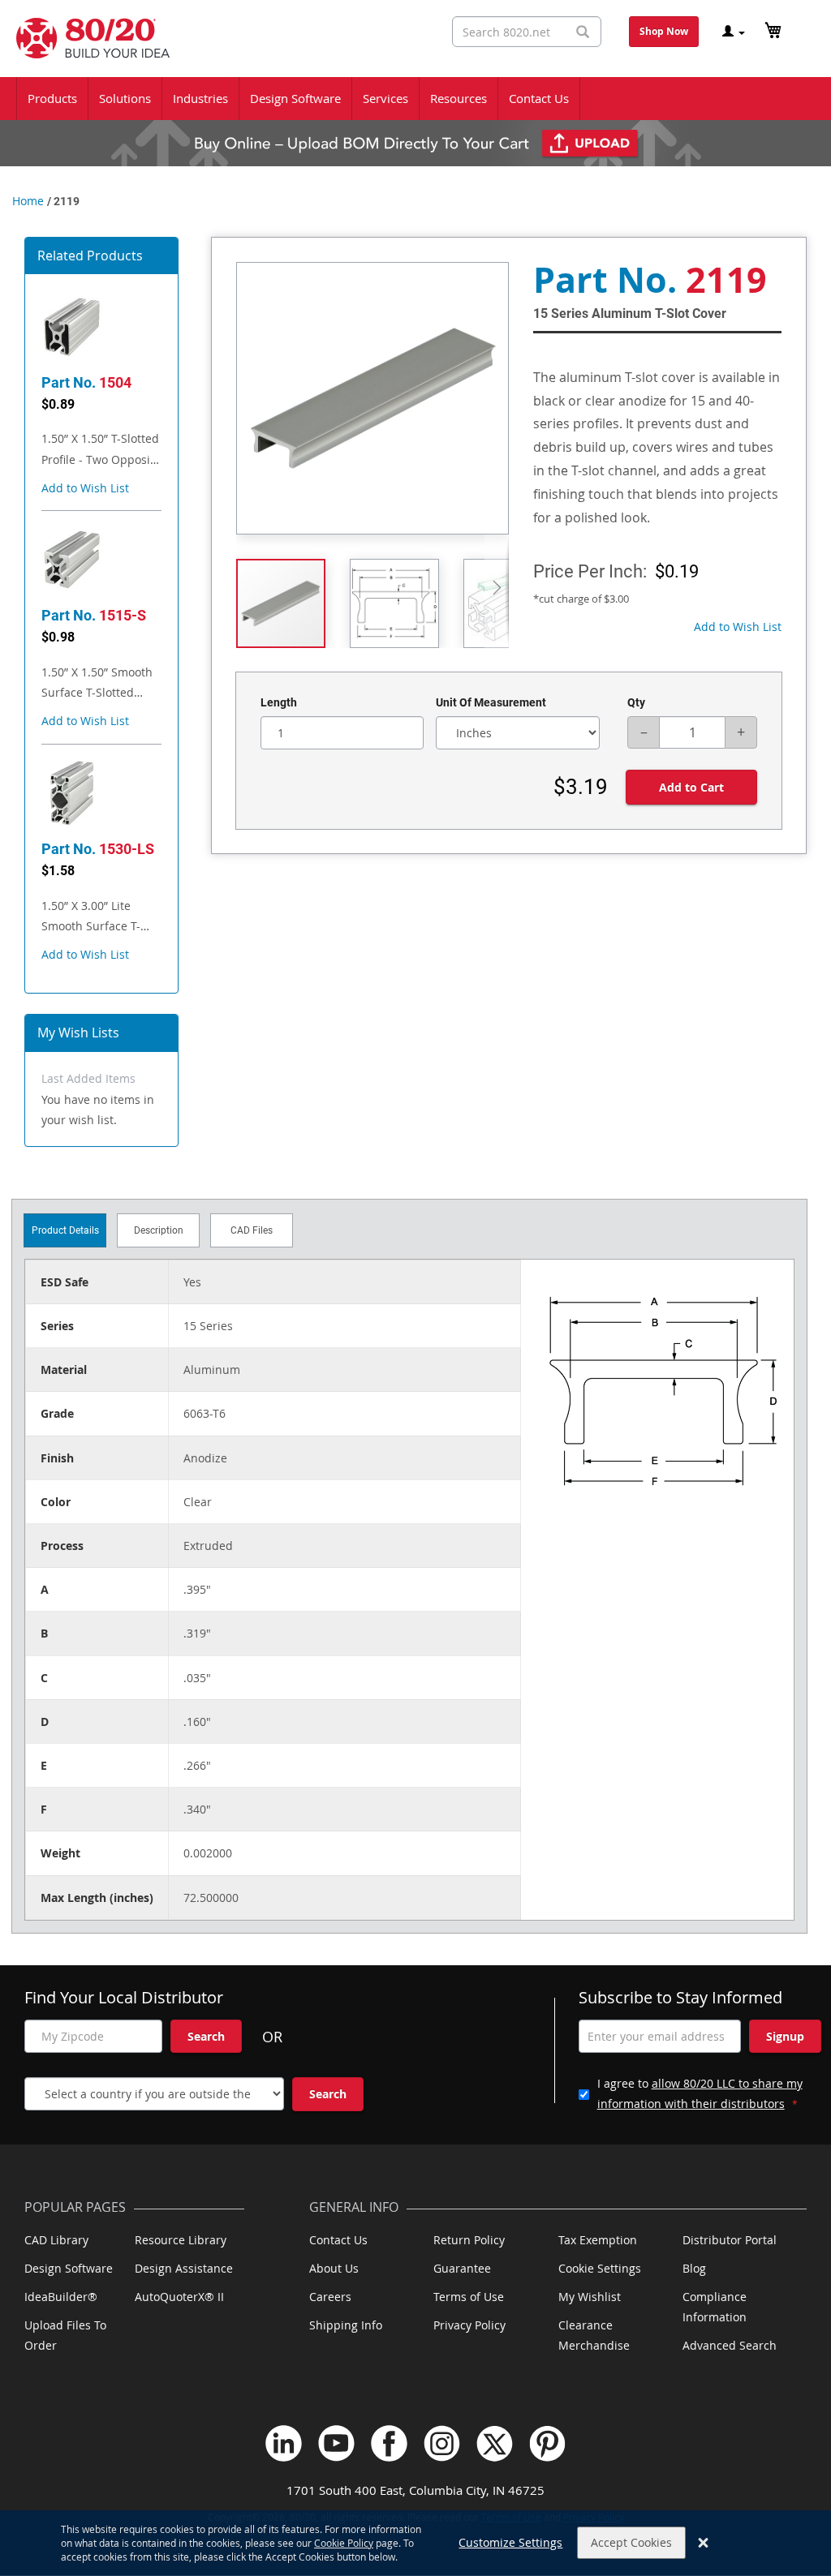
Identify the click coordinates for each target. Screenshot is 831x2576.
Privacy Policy (469, 2325)
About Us (334, 2268)
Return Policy (469, 2240)
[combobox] (527, 32)
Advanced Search (730, 2345)
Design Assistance (184, 2268)
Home (28, 201)
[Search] (583, 32)
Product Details (65, 1230)
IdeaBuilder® (61, 2297)
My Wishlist (590, 2297)
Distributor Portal (730, 2240)
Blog (694, 2268)
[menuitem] (52, 99)
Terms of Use (469, 2297)
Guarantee (462, 2268)
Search (206, 2036)
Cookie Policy (344, 2543)
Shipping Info (346, 2325)
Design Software (69, 2268)
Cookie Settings (600, 2268)
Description (159, 1230)
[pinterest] (547, 2443)
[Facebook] (389, 2443)
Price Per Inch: (590, 571)
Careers (330, 2297)
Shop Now (664, 31)
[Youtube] (336, 2443)
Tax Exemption (598, 2240)
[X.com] (495, 2443)
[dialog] (415, 2543)
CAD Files (252, 1230)
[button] (85, 488)
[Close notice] (703, 2543)
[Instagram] (442, 2443)
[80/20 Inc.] (85, 38)
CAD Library (56, 2240)
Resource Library (181, 2240)
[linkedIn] (284, 2443)
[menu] (415, 99)
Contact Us (338, 2240)
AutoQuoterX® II (179, 2297)
